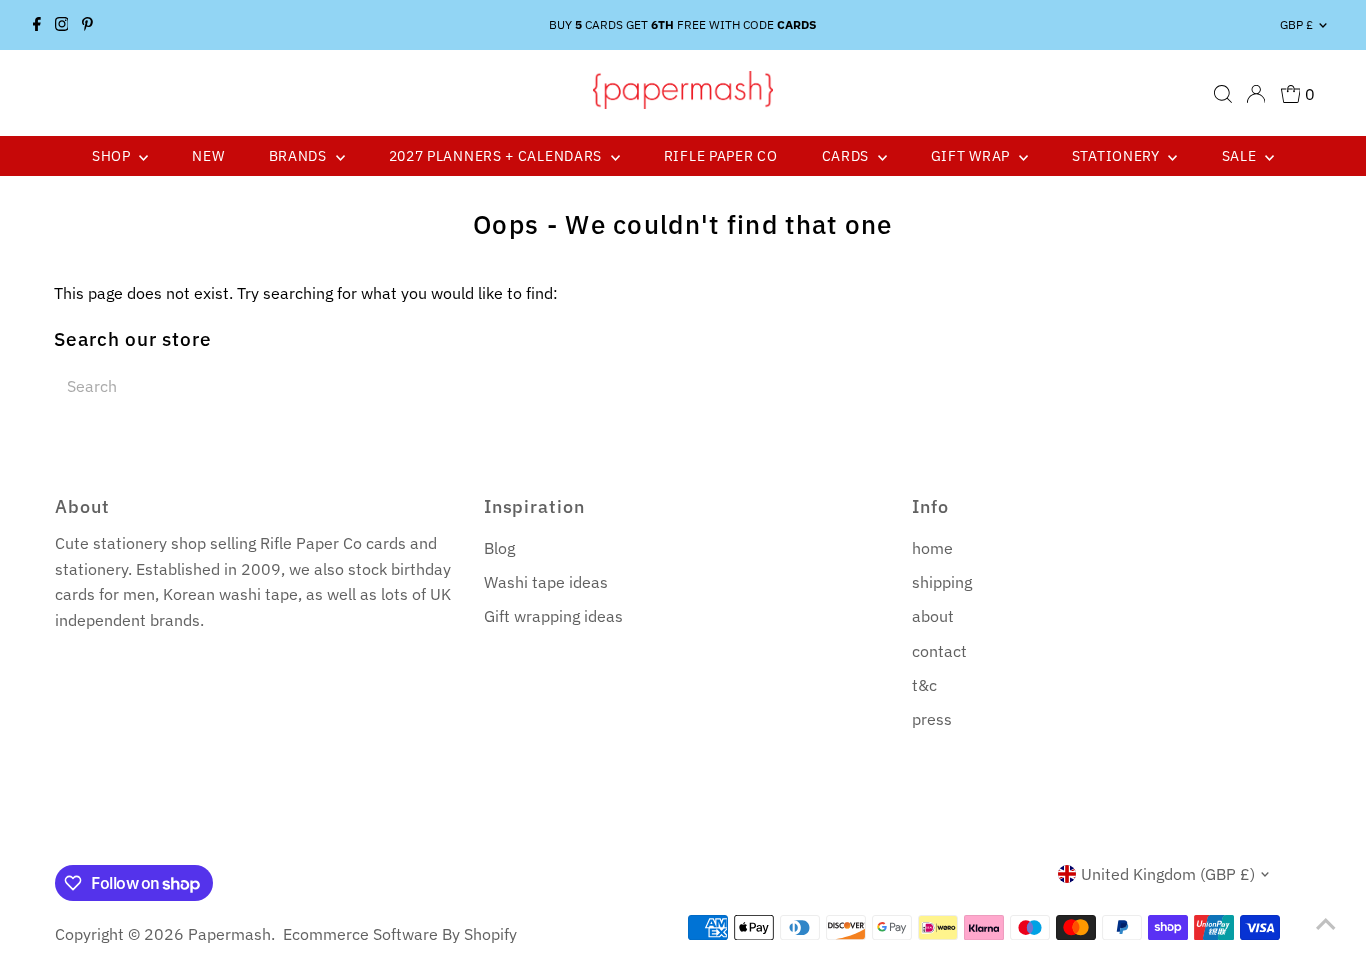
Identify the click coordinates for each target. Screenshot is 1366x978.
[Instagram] (62, 25)
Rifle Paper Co (721, 156)
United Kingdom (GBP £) (1168, 874)
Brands (300, 156)
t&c (924, 685)
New (208, 156)
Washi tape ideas (546, 582)
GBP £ (1296, 24)
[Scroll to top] (1326, 923)
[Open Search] (1223, 94)
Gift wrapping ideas (553, 616)
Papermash (229, 934)
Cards (847, 156)
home (932, 548)
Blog (499, 548)
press (932, 719)
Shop (113, 156)
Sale (1241, 156)
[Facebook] (37, 25)
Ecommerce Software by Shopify (400, 934)
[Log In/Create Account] (1256, 94)
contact (939, 651)
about (933, 616)
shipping (942, 582)
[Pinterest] (87, 25)
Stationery (1118, 156)
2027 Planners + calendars (497, 156)
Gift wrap (972, 156)
